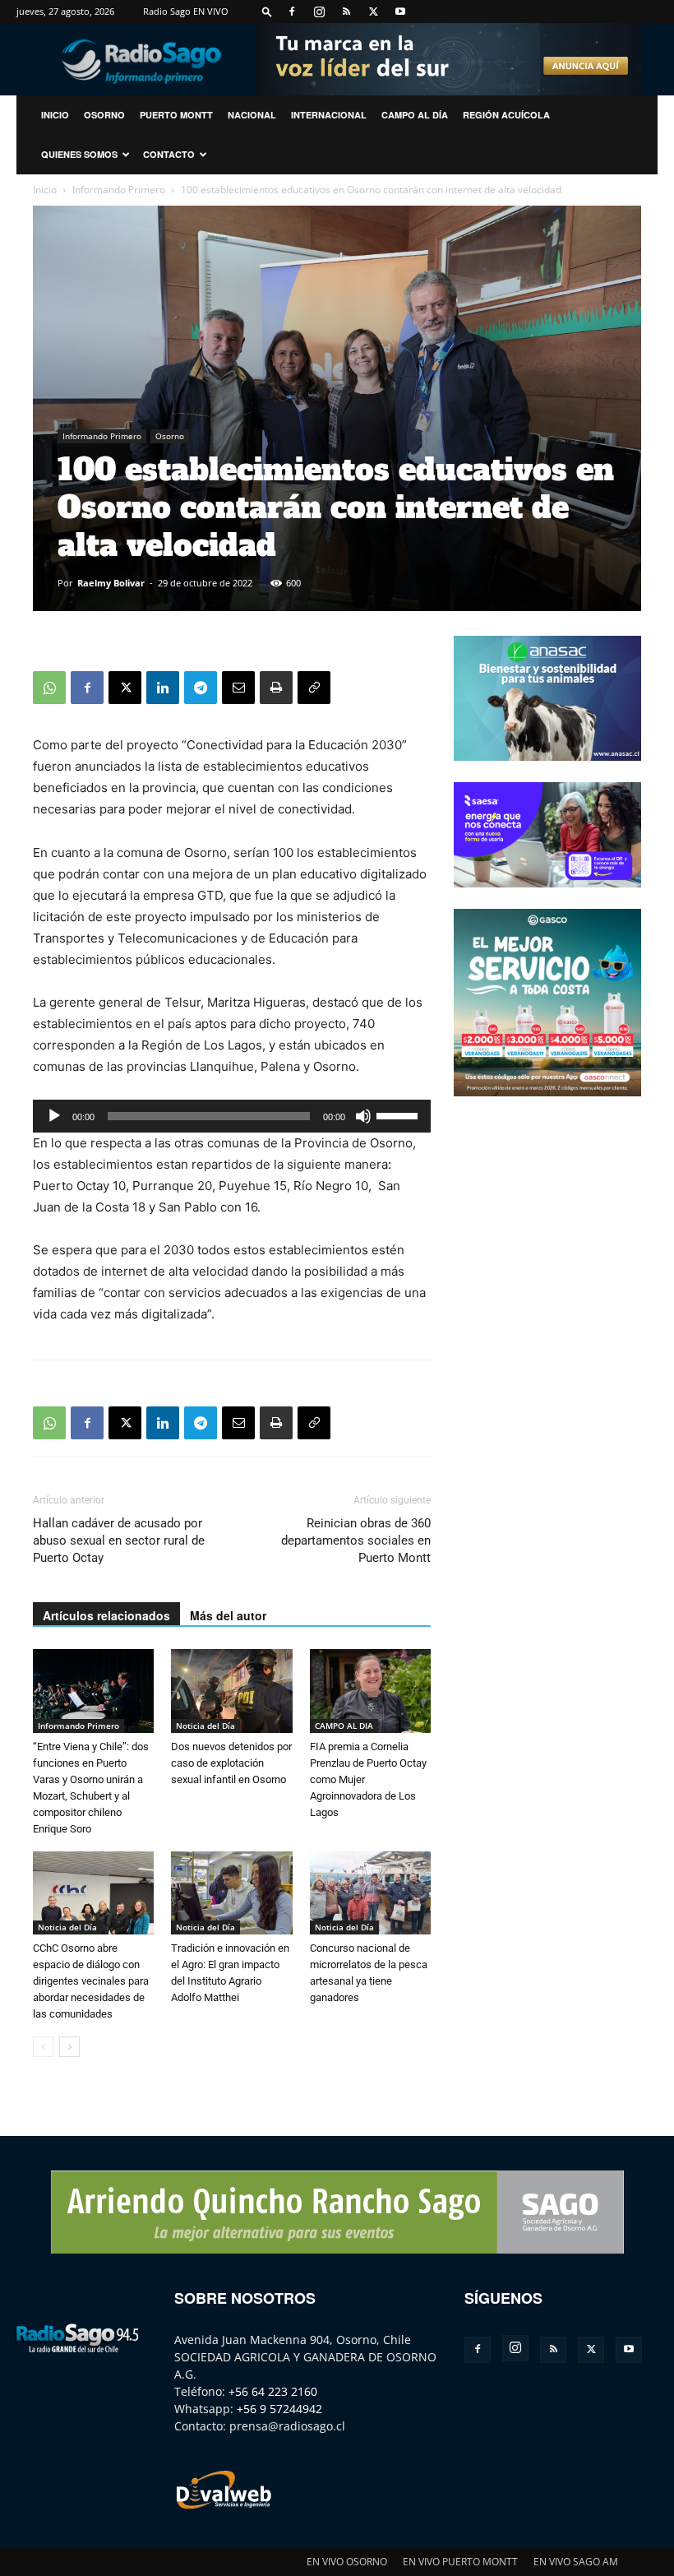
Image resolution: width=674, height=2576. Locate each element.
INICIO (55, 115)
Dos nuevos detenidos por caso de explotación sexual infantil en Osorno (231, 1763)
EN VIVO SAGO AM (576, 2562)
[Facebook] (292, 12)
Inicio (45, 190)
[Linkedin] (163, 688)
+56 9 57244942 (279, 2409)
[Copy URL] (314, 688)
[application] (232, 1116)
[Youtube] (400, 12)
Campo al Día (415, 115)
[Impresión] (276, 688)
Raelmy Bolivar (111, 583)
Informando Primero (119, 190)
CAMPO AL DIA (344, 1726)
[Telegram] (201, 688)
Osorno (104, 115)
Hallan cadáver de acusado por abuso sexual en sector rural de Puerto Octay (119, 1541)
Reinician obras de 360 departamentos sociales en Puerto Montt (356, 1541)
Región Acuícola (506, 115)
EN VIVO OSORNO (347, 2562)
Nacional (252, 115)
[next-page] (69, 2047)
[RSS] (346, 12)
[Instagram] (319, 12)
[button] (267, 11)
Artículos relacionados (106, 1615)
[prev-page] (43, 2047)
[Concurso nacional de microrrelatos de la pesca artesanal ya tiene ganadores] (370, 1893)
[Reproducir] (54, 1116)
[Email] (238, 688)
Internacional (329, 115)
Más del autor (228, 1615)
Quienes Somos (79, 154)
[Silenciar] (363, 1116)
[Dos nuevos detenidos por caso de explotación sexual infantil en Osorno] (231, 1691)
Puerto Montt (176, 115)
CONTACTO (169, 154)
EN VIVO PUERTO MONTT (460, 2562)
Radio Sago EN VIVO (186, 11)
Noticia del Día (205, 1726)
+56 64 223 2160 (273, 2391)
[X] (373, 12)
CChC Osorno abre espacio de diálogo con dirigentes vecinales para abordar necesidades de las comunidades (91, 1981)
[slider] (399, 1114)
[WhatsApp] (49, 688)
